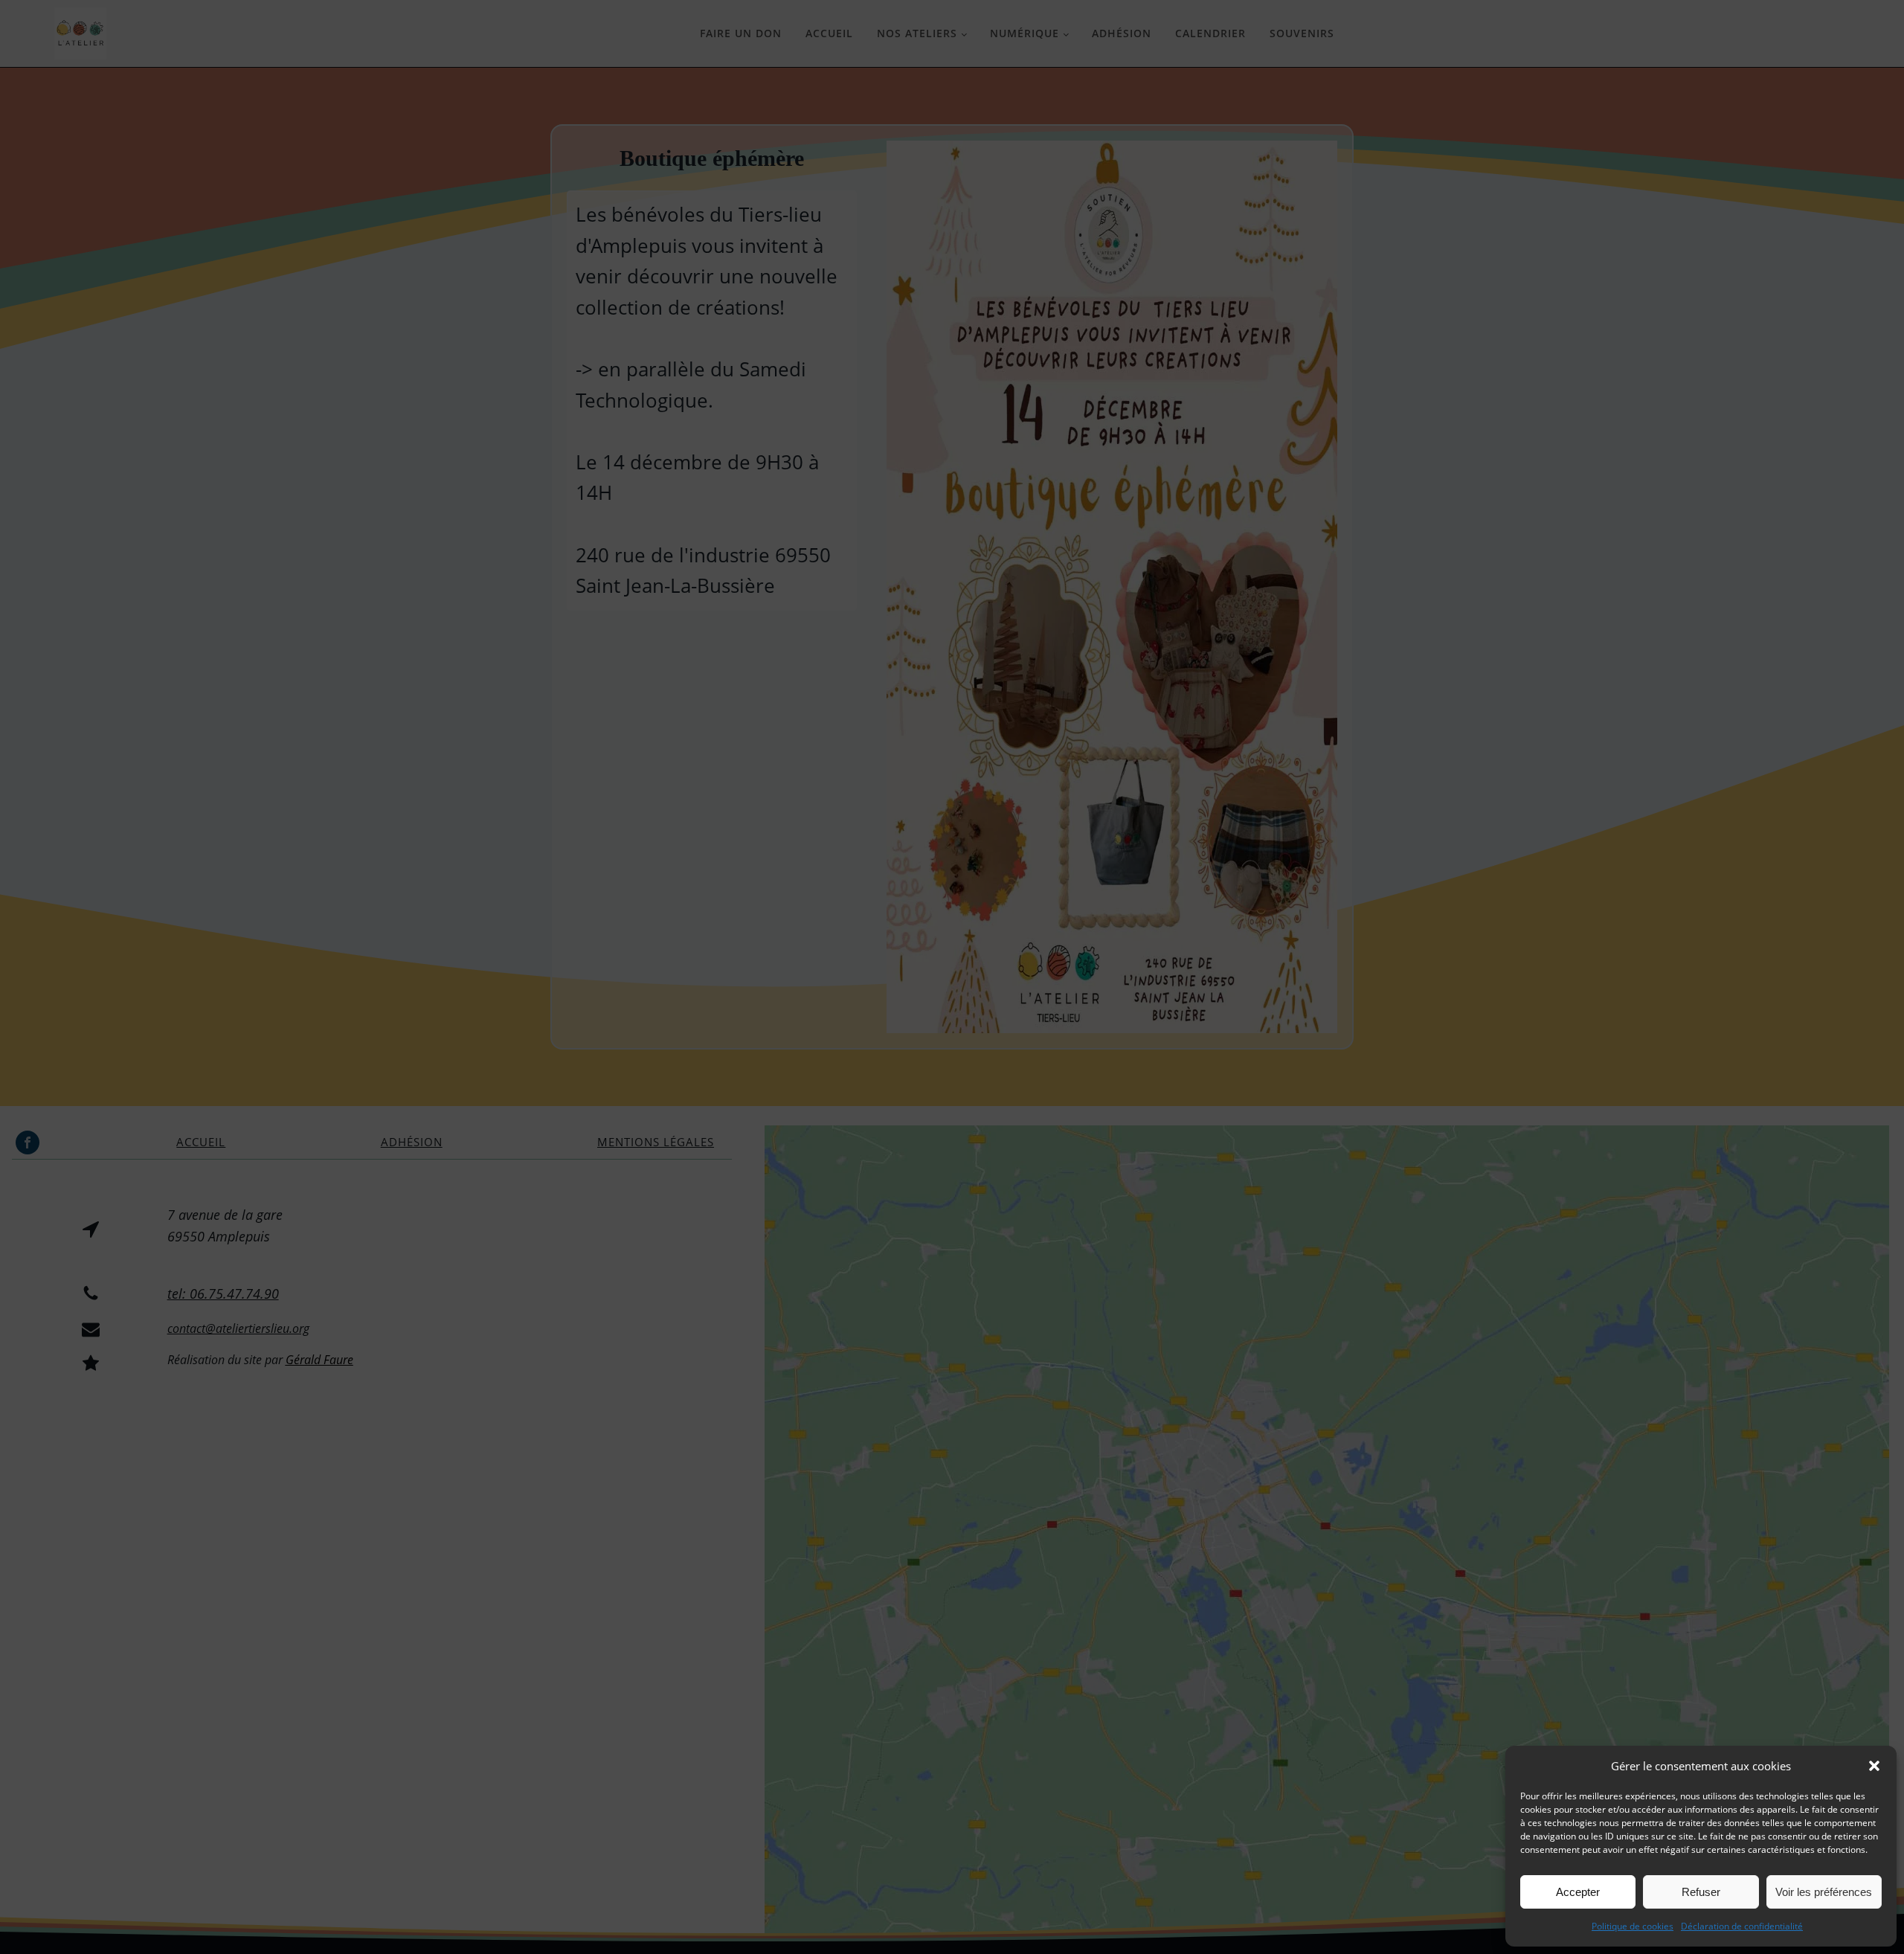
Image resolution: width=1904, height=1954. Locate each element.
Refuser (1701, 1892)
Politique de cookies (1633, 1926)
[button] (1874, 1766)
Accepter (1578, 1892)
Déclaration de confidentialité (1742, 1926)
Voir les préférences (1824, 1892)
